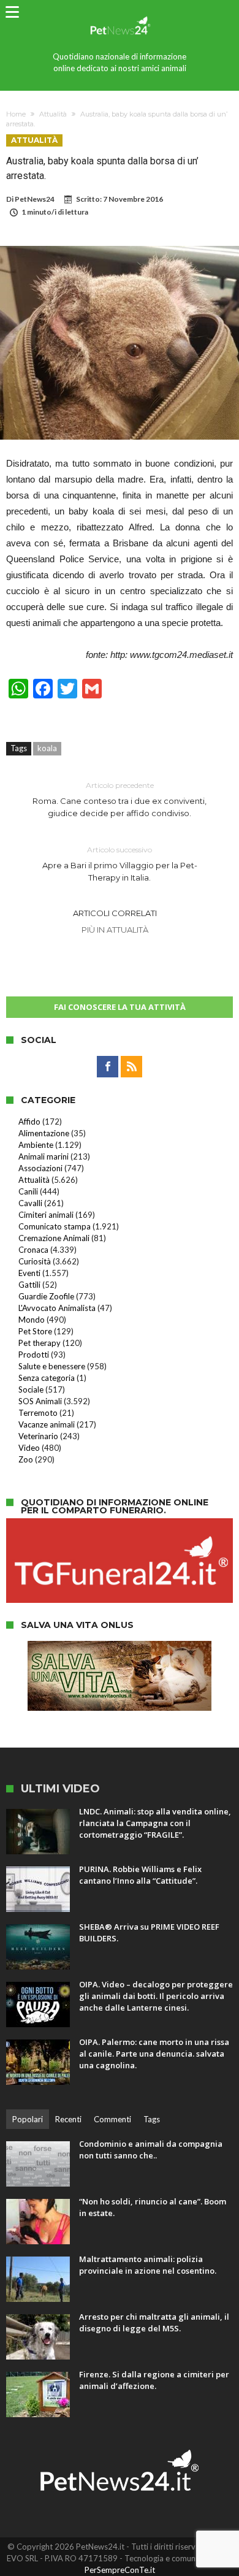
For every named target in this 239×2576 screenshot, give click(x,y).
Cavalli (30, 1203)
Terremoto (38, 1413)
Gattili (29, 1285)
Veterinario (38, 1436)
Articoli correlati (115, 913)
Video (29, 1448)
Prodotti (34, 1355)
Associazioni (40, 1168)
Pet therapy (40, 1343)
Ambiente (36, 1145)
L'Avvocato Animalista (57, 1308)
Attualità (53, 114)
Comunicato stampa (55, 1226)
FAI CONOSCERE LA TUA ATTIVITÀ (120, 1007)
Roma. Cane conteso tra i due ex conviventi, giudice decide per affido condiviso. (120, 799)
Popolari (28, 2119)
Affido (29, 1122)
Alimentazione (44, 1133)
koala (47, 748)
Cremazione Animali (54, 1238)
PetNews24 (35, 199)
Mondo (32, 1320)
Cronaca (33, 1250)
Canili (28, 1191)
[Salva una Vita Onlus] (120, 1647)
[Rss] (131, 1067)
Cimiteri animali (46, 1215)
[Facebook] (108, 1067)
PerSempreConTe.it (120, 2570)
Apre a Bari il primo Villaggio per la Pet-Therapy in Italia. (120, 864)
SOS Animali (40, 1401)
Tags (152, 2119)
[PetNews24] (119, 14)
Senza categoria (47, 1378)
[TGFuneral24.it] (120, 1524)
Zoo (26, 1459)
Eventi (29, 1273)
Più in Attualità (115, 930)
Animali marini (44, 1156)
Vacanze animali (47, 1424)
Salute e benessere (52, 1366)
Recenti (68, 2119)
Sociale (31, 1389)
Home (16, 114)
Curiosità (35, 1261)
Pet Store (35, 1331)
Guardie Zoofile (46, 1296)
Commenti (112, 2119)
